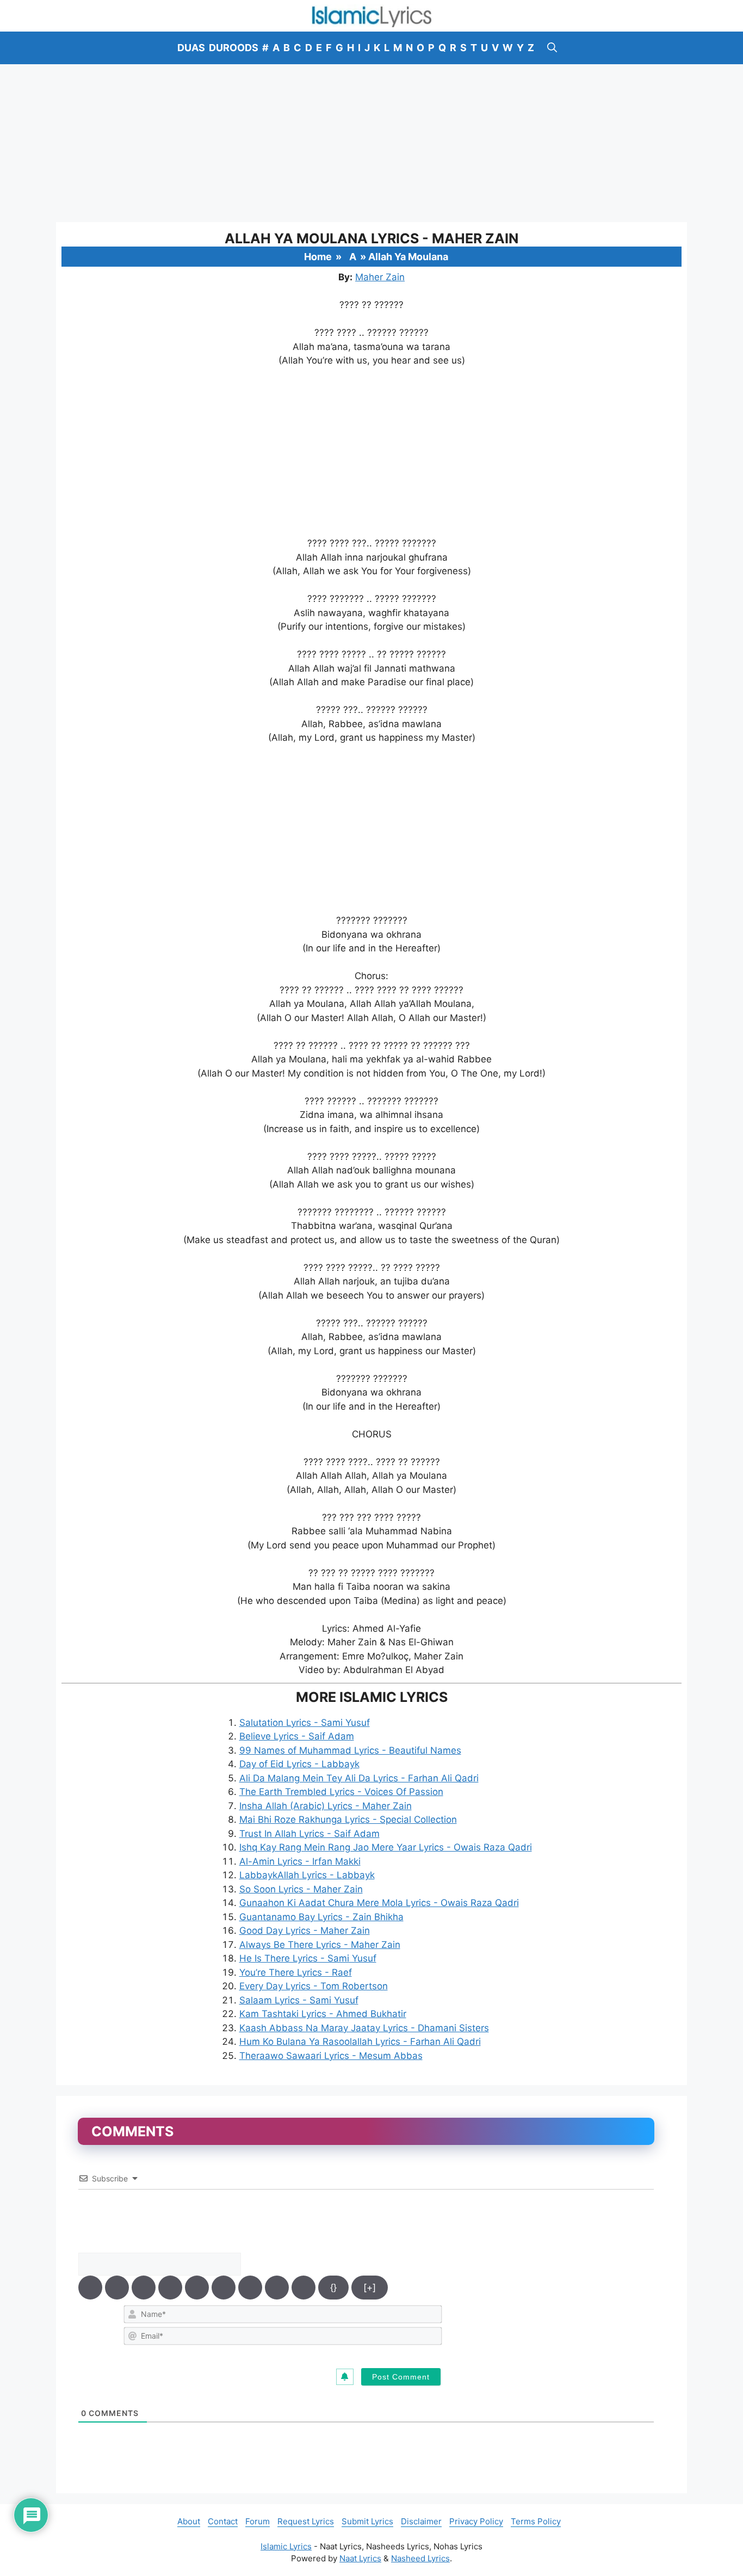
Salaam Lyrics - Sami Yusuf (299, 2000)
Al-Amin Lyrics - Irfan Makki (300, 1861)
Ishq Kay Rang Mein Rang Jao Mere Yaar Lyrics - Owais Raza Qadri (386, 1847)
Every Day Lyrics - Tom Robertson (314, 1986)
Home (318, 257)
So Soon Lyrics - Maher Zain (301, 1889)
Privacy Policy (476, 2521)
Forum (258, 2521)
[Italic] (117, 2288)
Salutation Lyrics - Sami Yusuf (305, 1723)
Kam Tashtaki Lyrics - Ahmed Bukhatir (323, 2014)
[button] (552, 48)
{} (333, 2288)
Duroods (234, 48)
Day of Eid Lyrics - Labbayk (299, 1764)
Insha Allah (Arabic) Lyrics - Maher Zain (326, 1806)
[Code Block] (277, 2288)
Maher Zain (380, 277)
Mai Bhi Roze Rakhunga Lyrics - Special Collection (348, 1819)
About (189, 2521)
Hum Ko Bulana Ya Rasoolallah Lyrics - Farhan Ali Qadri (360, 2042)
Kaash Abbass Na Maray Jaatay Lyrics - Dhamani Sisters (364, 2028)
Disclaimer (421, 2521)
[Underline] (144, 2288)
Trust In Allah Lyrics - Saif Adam (309, 1834)
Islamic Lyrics (286, 2546)
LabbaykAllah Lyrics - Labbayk (307, 1875)
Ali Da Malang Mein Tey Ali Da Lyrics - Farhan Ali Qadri (359, 1778)
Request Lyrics (306, 2521)
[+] (370, 2288)
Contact (223, 2521)
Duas (191, 48)
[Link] (304, 2288)
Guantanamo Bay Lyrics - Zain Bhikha (321, 1917)
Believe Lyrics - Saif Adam (297, 1736)
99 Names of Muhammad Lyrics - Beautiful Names (350, 1750)
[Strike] (170, 2288)
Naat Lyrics (360, 2558)
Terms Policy (536, 2521)
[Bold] (90, 2288)
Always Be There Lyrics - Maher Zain (320, 1945)
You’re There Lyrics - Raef (296, 1972)
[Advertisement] (371, 143)
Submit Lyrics (367, 2521)
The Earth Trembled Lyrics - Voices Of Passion (341, 1792)
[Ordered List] (197, 2288)
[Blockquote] (250, 2288)
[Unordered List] (224, 2288)
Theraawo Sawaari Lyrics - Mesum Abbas (331, 2056)
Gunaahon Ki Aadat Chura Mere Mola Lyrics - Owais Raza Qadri (379, 1903)
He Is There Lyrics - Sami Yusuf (308, 1958)
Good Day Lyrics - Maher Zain (305, 1931)
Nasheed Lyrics (420, 2558)
